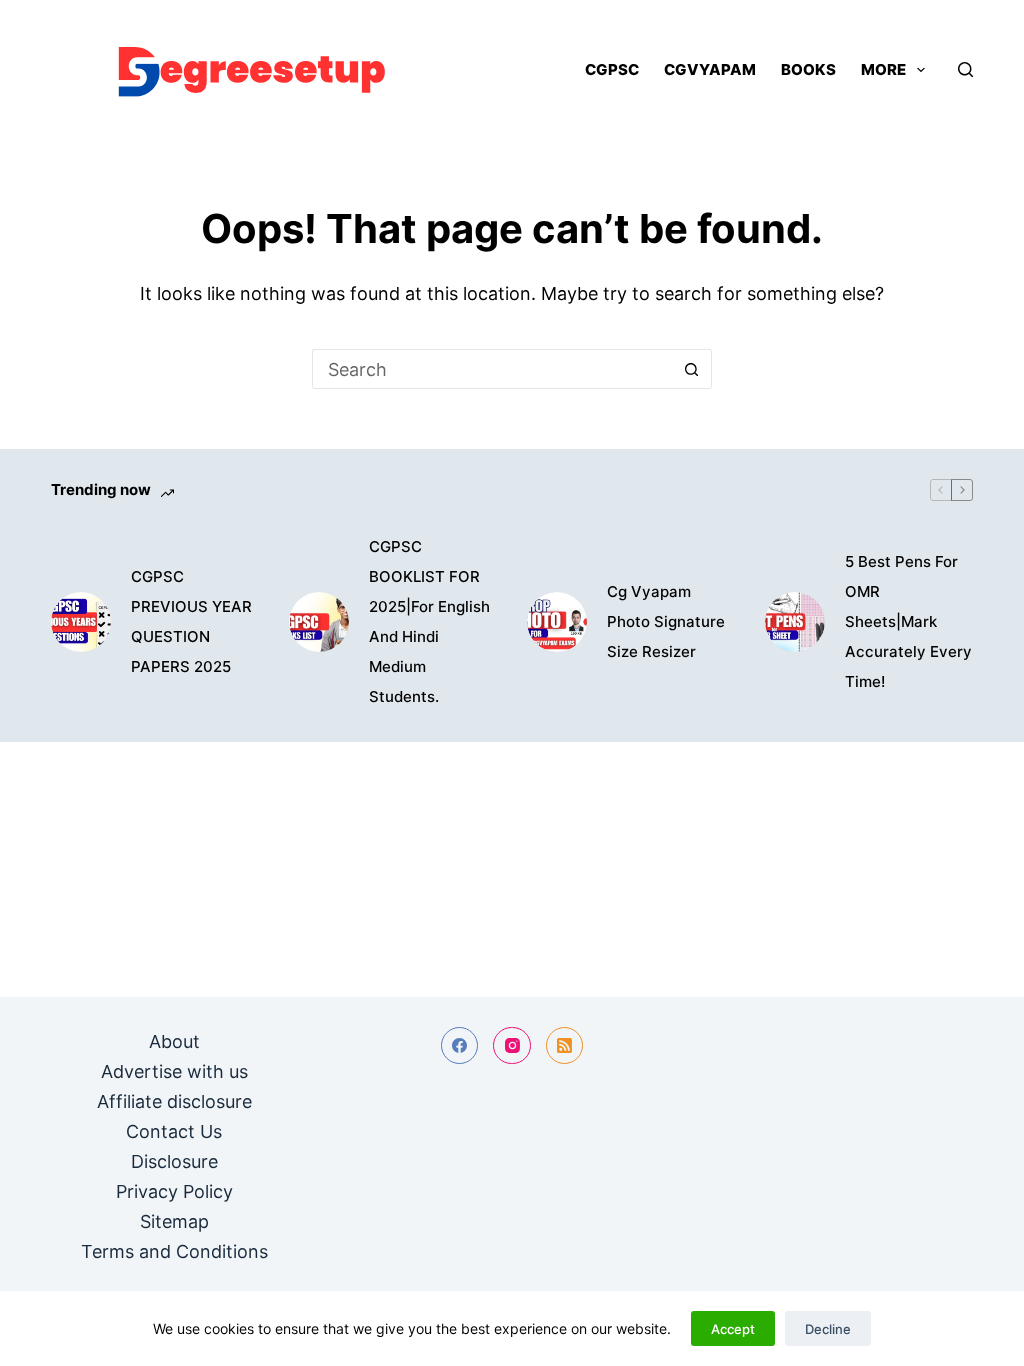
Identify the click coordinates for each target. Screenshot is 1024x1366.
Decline (828, 1329)
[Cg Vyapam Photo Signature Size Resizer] (557, 622)
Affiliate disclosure (174, 1101)
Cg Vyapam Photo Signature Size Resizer (666, 621)
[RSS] (565, 1046)
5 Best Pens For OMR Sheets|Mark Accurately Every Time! (908, 621)
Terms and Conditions (174, 1251)
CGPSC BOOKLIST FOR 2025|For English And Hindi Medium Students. (429, 621)
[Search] (965, 69)
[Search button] (692, 369)
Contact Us (174, 1131)
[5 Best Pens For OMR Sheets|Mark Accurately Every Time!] (795, 622)
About (174, 1041)
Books (808, 69)
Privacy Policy (174, 1191)
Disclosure (174, 1161)
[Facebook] (460, 1046)
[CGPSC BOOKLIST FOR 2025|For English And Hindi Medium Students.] (319, 622)
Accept (733, 1329)
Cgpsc (612, 69)
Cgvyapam (710, 69)
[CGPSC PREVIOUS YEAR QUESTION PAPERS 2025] (81, 622)
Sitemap (174, 1221)
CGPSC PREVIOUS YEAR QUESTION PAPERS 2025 (191, 621)
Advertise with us (174, 1071)
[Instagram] (512, 1046)
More (883, 69)
